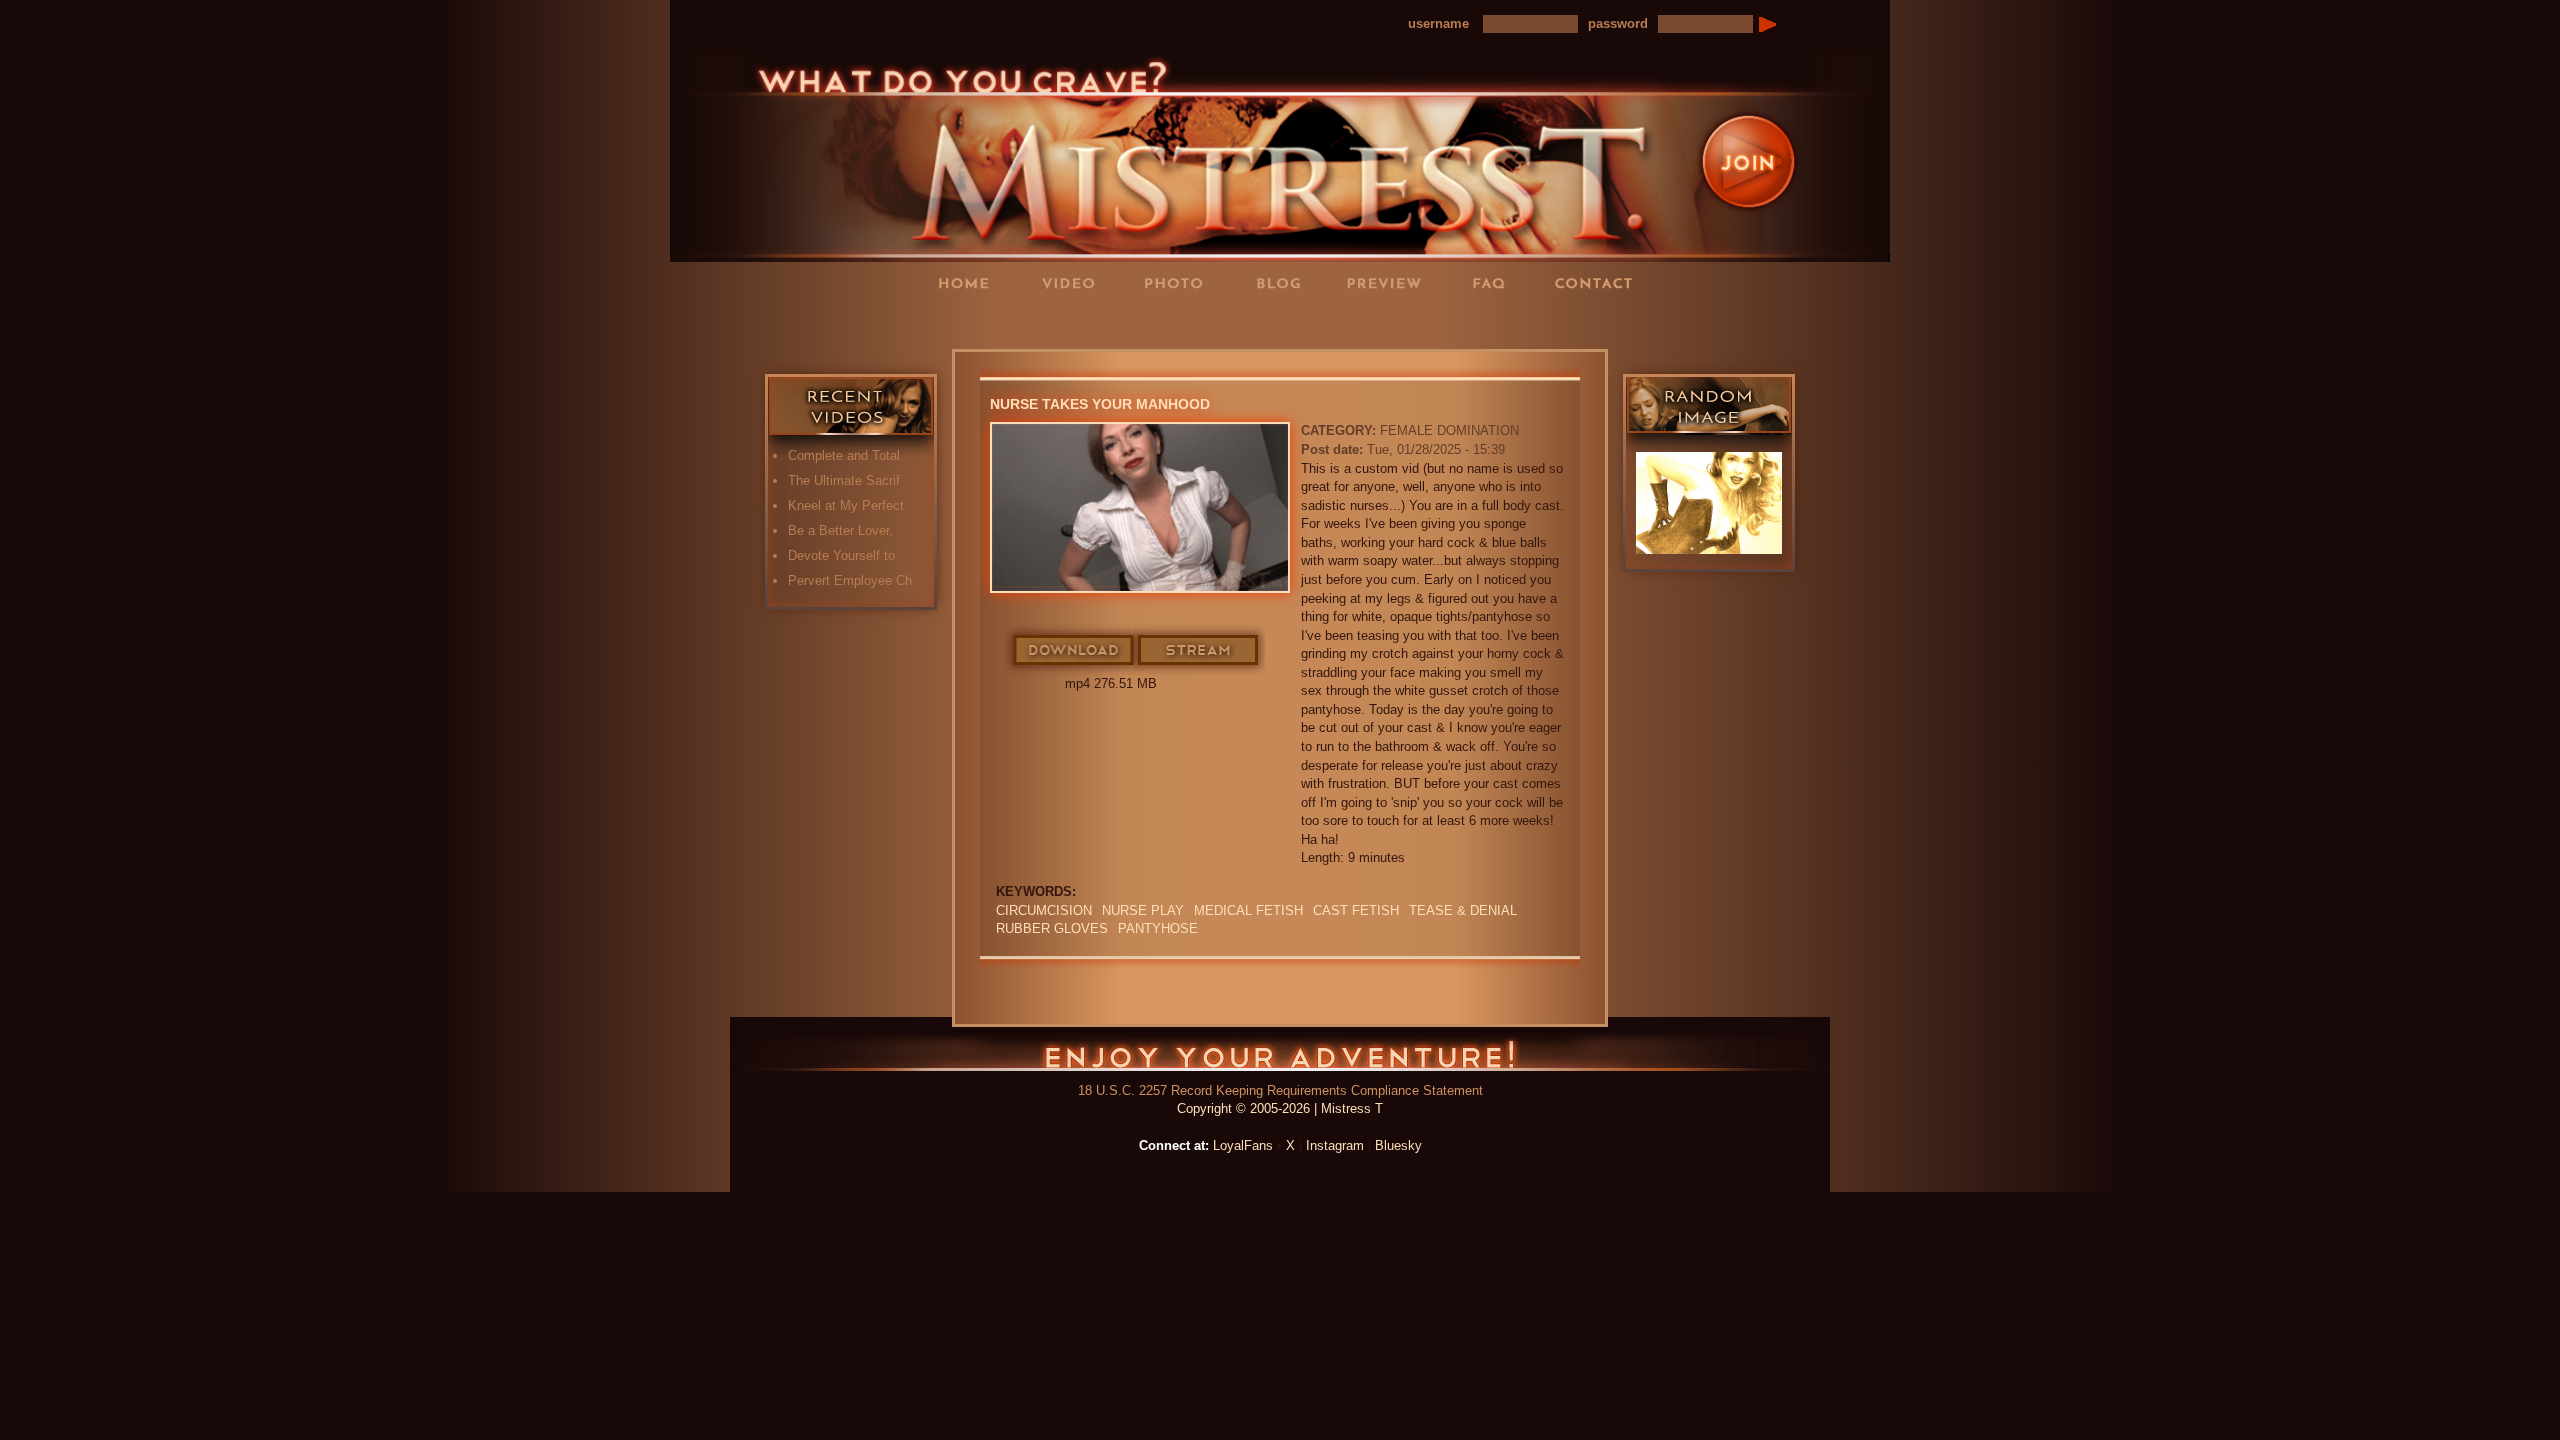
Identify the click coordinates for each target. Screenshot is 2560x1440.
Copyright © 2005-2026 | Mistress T (1280, 1108)
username (1438, 23)
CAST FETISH (1356, 910)
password (1618, 23)
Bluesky (1398, 1145)
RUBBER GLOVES (1052, 928)
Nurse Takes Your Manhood (1100, 404)
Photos (1180, 282)
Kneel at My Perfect (846, 505)
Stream (1199, 651)
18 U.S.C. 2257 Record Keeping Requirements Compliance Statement (1280, 1090)
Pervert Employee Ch (850, 580)
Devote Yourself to (841, 555)
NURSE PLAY (1143, 910)
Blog (1285, 282)
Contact (1600, 282)
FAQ (1495, 282)
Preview (1390, 282)
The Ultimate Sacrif (844, 480)
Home (970, 282)
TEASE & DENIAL (1463, 910)
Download (1074, 651)
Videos (1075, 282)
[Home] (1280, 154)
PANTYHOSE (1158, 928)
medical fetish (1248, 910)
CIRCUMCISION (1044, 910)
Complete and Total (844, 455)
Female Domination (1449, 430)
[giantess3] (1709, 503)
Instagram (1335, 1145)
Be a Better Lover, (840, 530)
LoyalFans (1076, 323)
